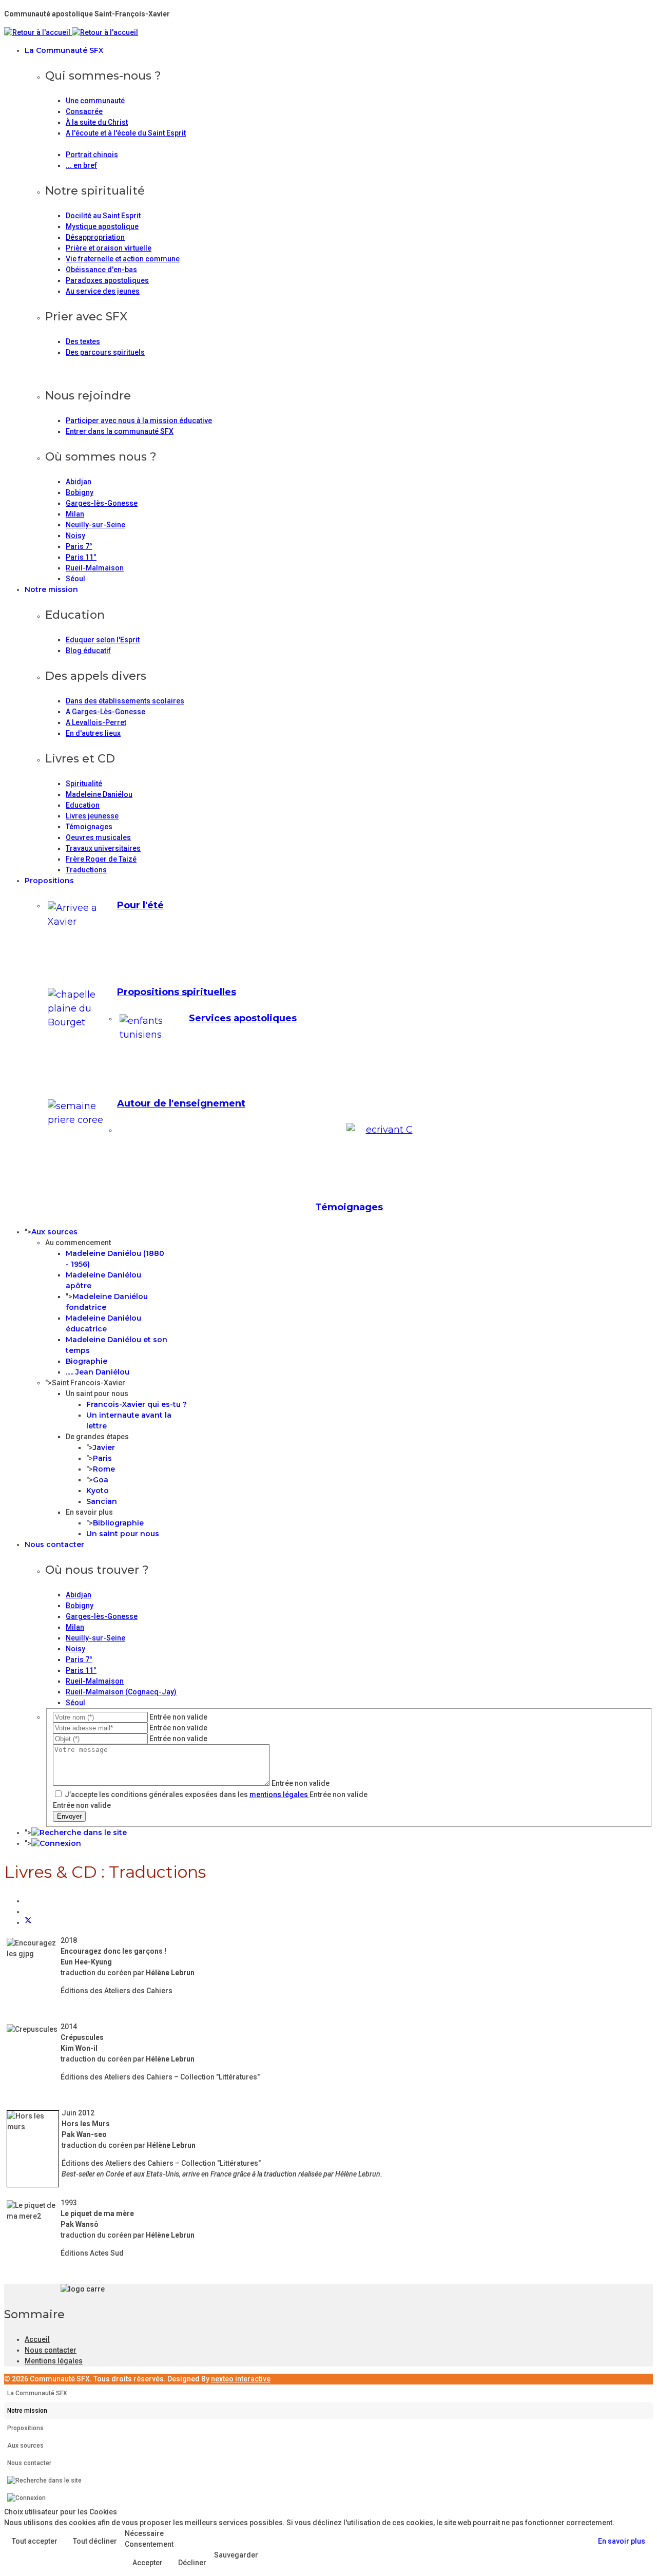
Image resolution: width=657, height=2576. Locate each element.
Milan (75, 514)
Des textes (83, 341)
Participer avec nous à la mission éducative (139, 421)
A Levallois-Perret (96, 722)
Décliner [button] (192, 2563)
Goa (101, 1480)
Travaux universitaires (103, 848)
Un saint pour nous (123, 1534)
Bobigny (80, 492)
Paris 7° (79, 546)
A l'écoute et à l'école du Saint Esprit (126, 133)
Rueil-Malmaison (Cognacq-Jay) (121, 1692)
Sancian (102, 1501)
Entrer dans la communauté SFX (120, 431)
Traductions (86, 870)
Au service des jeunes (103, 291)
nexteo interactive (241, 2379)
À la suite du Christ (97, 122)
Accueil (37, 2339)
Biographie (86, 1361)
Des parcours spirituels (105, 352)
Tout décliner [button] (95, 2541)
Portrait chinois (92, 155)
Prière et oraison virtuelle (109, 248)
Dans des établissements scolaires (125, 701)
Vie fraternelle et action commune (123, 259)
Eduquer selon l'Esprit (103, 640)
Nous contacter (54, 1544)
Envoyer (69, 1816)
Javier (104, 1447)
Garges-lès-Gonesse (102, 503)
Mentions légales (54, 2361)
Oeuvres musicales (98, 837)
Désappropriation (95, 237)
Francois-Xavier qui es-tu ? (137, 1404)
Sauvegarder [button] (236, 2555)
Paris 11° (81, 557)
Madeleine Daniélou (99, 794)
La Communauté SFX (64, 50)
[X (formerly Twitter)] (28, 1922)
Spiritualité (84, 784)
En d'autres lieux (93, 733)
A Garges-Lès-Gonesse (105, 712)
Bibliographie (118, 1523)
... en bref (81, 165)
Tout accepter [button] (35, 2541)
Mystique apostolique (102, 226)
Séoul (75, 579)
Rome (104, 1469)
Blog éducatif (88, 651)
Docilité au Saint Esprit (103, 216)
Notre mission (51, 589)
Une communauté (95, 101)
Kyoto (98, 1491)
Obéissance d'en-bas (101, 270)
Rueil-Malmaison (95, 568)
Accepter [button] (148, 2563)
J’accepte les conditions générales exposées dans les (186, 1795)
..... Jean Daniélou (98, 1372)
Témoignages (89, 827)
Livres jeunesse (92, 816)
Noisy (75, 536)
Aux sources (54, 1232)
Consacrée (84, 111)
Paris (102, 1458)
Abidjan (79, 482)
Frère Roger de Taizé (101, 859)
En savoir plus (622, 2541)
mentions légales (279, 1795)
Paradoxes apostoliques (107, 280)
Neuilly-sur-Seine (95, 525)
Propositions (49, 881)
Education (83, 805)
